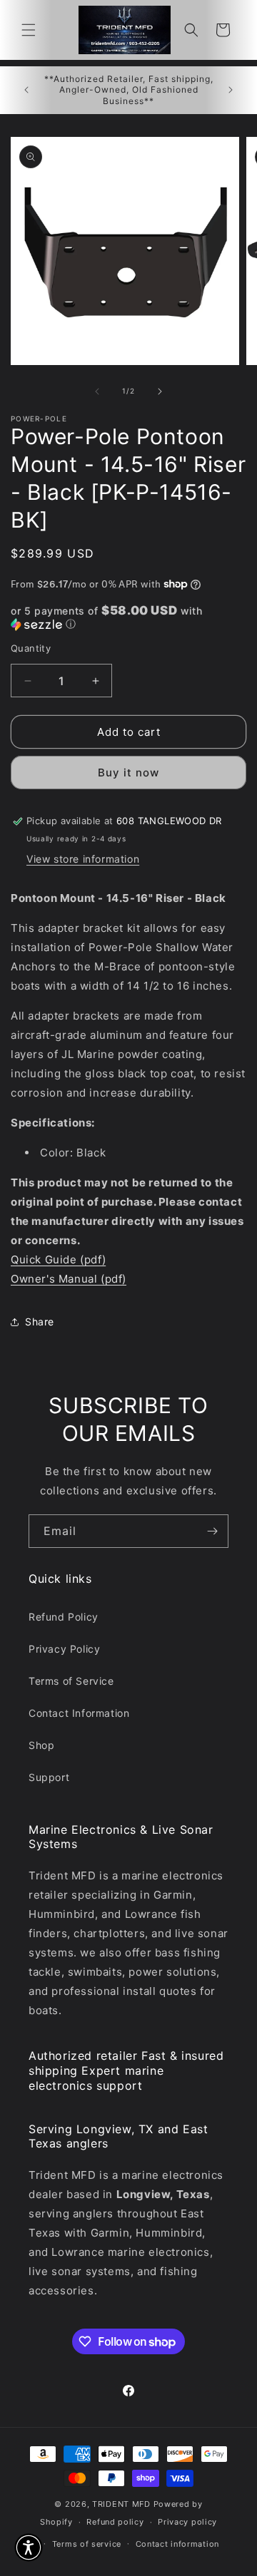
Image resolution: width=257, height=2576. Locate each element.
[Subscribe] (212, 1531)
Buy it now (128, 773)
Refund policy (115, 2522)
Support (49, 1777)
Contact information (177, 2544)
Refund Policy (64, 1617)
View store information (83, 859)
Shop (41, 1745)
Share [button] (40, 1322)
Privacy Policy (64, 1649)
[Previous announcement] (26, 90)
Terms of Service (71, 1681)
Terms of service (87, 2544)
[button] (29, 30)
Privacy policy (187, 2522)
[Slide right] (160, 391)
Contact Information (79, 1713)
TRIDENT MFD (121, 2504)
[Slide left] (97, 391)
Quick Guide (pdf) (58, 1259)
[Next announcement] (231, 90)
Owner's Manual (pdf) (69, 1279)
